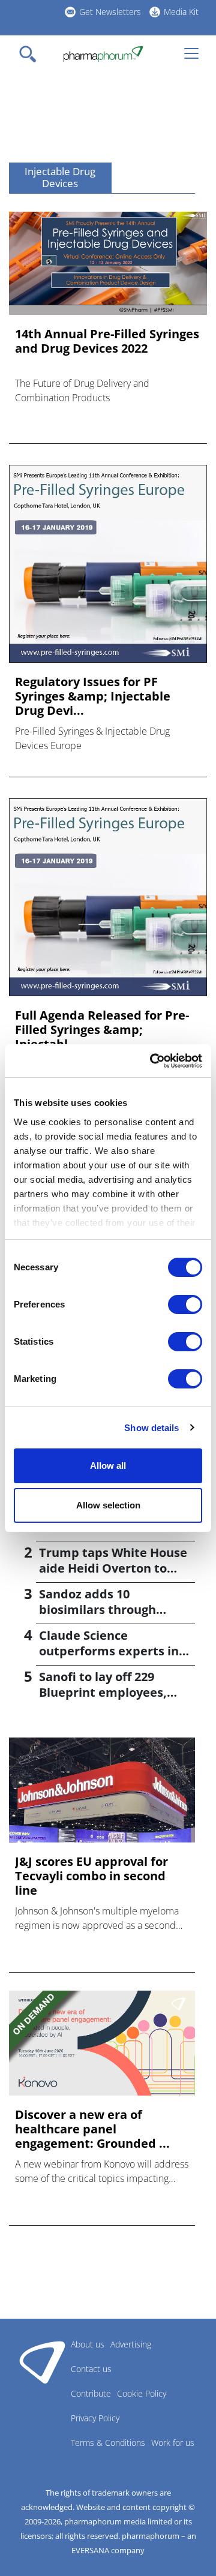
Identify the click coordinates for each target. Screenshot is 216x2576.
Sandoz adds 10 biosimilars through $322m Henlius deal (97, 1609)
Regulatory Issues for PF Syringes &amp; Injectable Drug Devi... (93, 696)
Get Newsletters (110, 12)
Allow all (108, 1466)
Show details (151, 1428)
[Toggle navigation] (31, 54)
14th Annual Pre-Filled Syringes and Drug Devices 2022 (107, 341)
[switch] (185, 1304)
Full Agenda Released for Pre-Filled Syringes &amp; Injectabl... (102, 1030)
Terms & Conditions (108, 2443)
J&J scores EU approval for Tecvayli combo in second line (91, 1876)
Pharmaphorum (42, 2362)
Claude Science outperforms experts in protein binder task (109, 1651)
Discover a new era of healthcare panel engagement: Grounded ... (92, 2129)
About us (88, 2344)
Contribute (91, 2393)
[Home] (103, 54)
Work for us (173, 2443)
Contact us (91, 2369)
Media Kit (181, 12)
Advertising (131, 2344)
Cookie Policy (142, 2393)
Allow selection (108, 1505)
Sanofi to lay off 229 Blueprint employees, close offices (103, 1692)
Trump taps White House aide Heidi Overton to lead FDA (113, 1568)
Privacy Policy (95, 2418)
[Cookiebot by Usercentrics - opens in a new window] (152, 1061)
